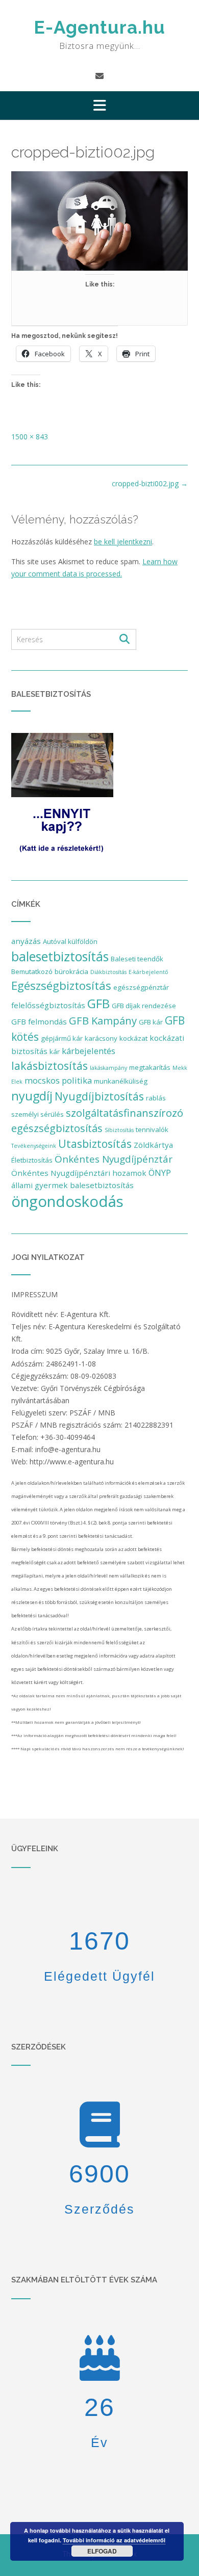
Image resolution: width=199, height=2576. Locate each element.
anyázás (26, 941)
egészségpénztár (141, 987)
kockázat (133, 1038)
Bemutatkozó (32, 971)
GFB (98, 1003)
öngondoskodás (67, 1201)
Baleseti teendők (137, 959)
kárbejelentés (89, 1051)
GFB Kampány (103, 1020)
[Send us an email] (99, 76)
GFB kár (151, 1022)
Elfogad (102, 2551)
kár (55, 1052)
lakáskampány (108, 1068)
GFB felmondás (39, 1021)
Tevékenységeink (34, 1146)
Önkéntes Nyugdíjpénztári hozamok (79, 1173)
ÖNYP (160, 1173)
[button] (99, 106)
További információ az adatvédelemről (114, 2540)
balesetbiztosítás (60, 956)
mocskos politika (58, 1080)
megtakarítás (150, 1067)
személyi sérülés (38, 1114)
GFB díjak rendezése (144, 1006)
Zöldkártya (153, 1145)
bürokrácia (71, 971)
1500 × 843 (30, 437)
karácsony (101, 1038)
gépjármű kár (62, 1038)
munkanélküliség (121, 1081)
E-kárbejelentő (148, 972)
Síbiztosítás (119, 1130)
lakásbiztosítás (49, 1066)
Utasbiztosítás (95, 1144)
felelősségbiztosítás (48, 1005)
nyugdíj (32, 1096)
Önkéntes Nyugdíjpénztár (114, 1159)
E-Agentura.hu (99, 27)
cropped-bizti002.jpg (150, 483)
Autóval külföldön (70, 941)
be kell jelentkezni (123, 542)
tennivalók (152, 1129)
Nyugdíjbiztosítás (99, 1096)
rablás (156, 1098)
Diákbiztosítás (108, 972)
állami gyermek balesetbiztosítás (72, 1185)
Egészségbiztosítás (61, 985)
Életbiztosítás (32, 1160)
